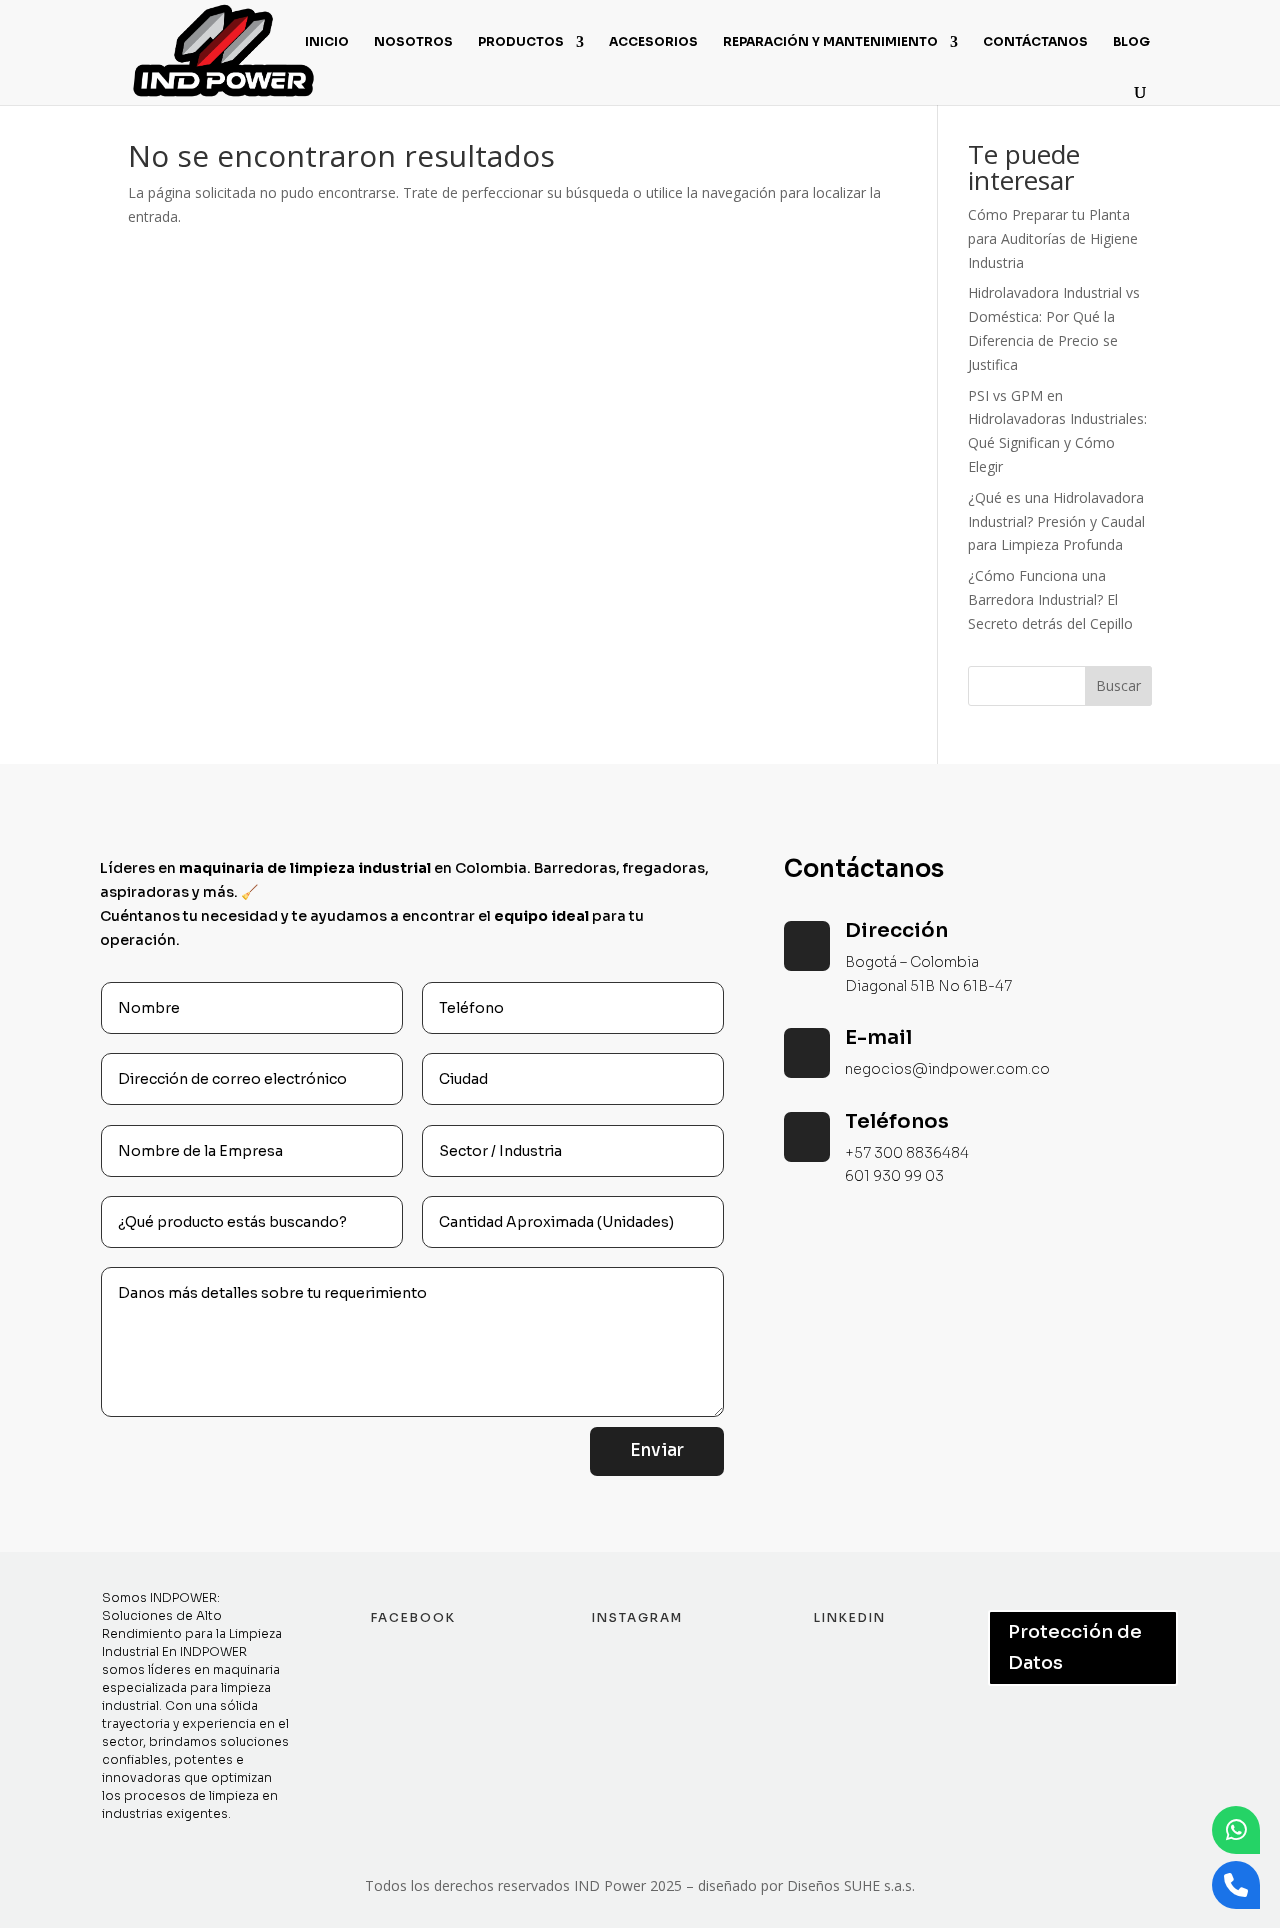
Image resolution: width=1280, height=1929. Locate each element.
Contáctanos (1035, 42)
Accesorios (653, 42)
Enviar (657, 1450)
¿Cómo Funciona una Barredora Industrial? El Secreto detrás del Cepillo (1050, 599)
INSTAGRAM (637, 1617)
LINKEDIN (850, 1617)
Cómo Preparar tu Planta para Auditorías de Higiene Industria (1053, 238)
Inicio (327, 42)
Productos (521, 42)
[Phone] (1236, 1885)
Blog (1131, 42)
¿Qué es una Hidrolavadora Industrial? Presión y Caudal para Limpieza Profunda (1056, 521)
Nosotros (413, 42)
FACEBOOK (413, 1617)
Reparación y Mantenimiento (830, 42)
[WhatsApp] (1236, 1830)
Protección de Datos (1075, 1647)
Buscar (1118, 685)
